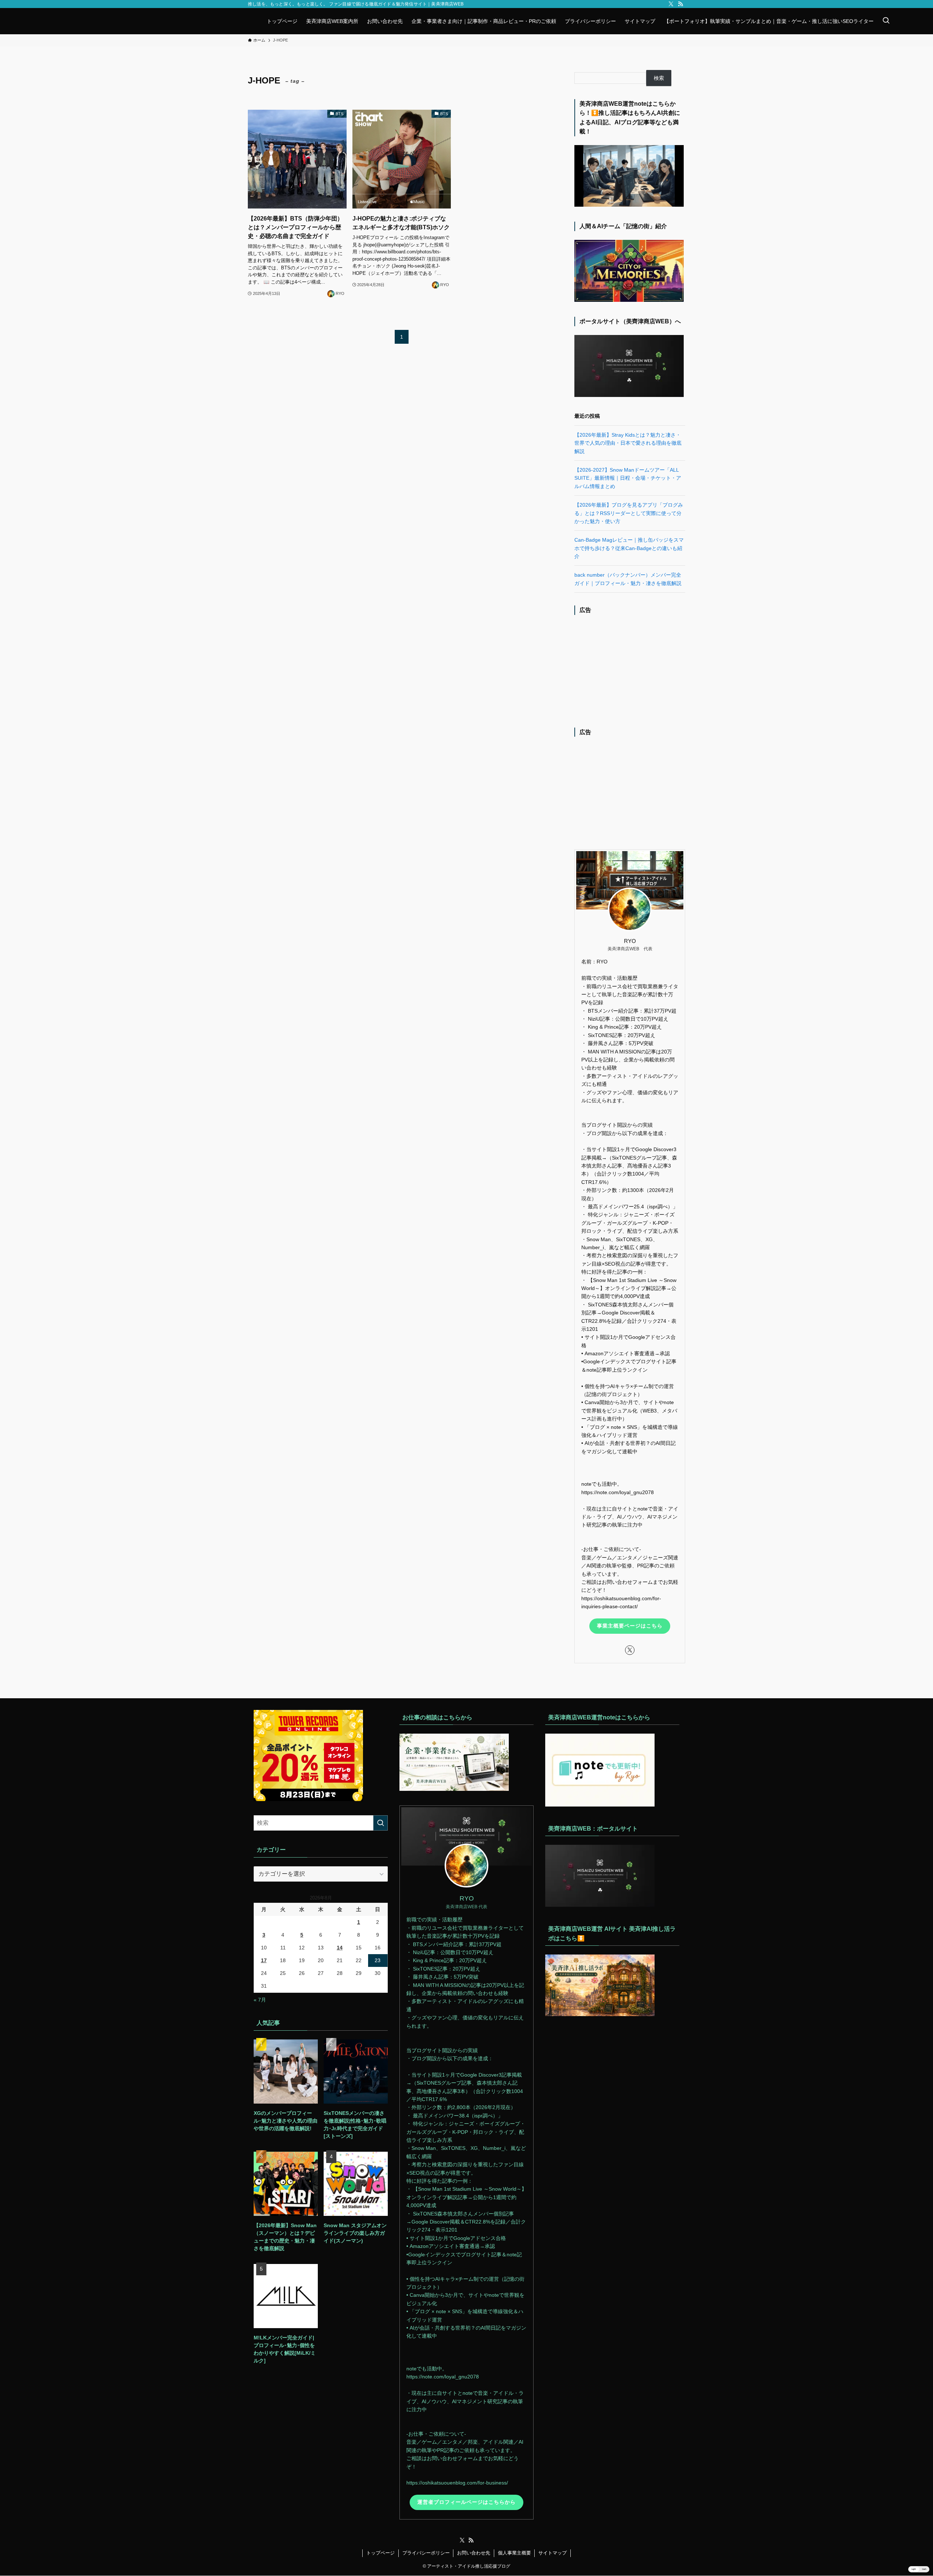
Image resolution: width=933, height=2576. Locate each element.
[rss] (680, 4)
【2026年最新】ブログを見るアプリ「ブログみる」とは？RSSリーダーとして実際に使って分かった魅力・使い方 (629, 513)
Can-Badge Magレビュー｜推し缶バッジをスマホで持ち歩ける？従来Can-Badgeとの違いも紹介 (629, 548)
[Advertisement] (630, 669)
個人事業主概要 (514, 2553)
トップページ (380, 2553)
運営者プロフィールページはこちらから (466, 2502)
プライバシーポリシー (426, 2553)
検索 (659, 78)
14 (340, 1948)
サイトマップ (553, 2553)
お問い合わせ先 (474, 2553)
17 (264, 1960)
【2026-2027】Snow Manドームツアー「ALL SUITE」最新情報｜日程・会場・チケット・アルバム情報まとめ (628, 478)
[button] (919, 2569)
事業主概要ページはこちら (630, 1626)
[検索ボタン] (886, 21)
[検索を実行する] (380, 1823)
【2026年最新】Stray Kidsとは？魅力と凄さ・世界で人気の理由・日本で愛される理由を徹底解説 (628, 443)
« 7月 (260, 2000)
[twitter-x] (671, 4)
